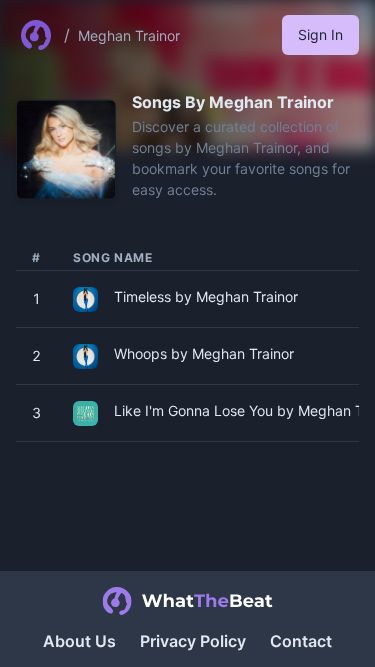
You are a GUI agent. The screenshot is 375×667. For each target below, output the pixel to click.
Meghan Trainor (129, 35)
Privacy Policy (193, 641)
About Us (79, 641)
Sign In (320, 34)
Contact (301, 641)
